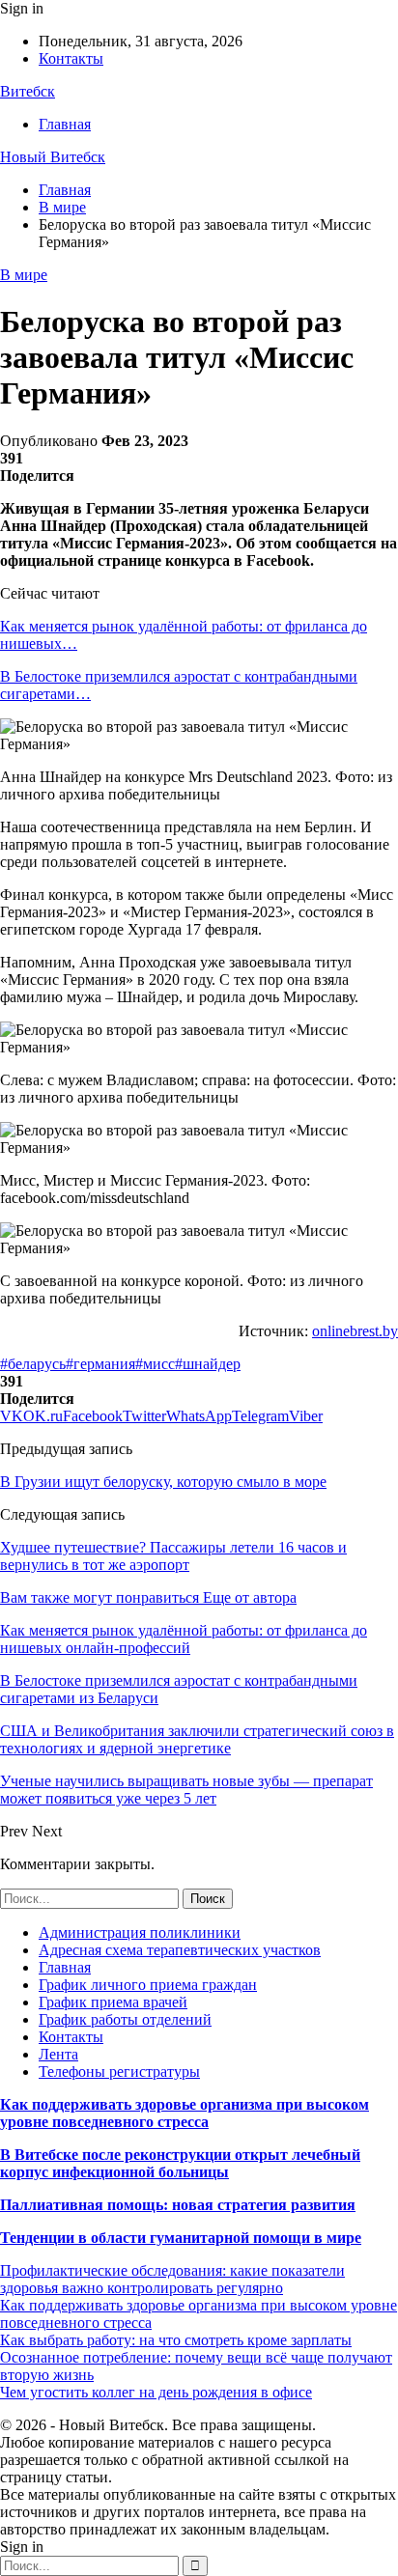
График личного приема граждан (148, 1985)
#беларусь (33, 1364)
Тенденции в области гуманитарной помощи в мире (181, 2238)
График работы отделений (125, 2019)
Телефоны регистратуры (119, 2072)
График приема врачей (113, 2002)
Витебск (28, 91)
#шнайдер (208, 1364)
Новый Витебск (53, 157)
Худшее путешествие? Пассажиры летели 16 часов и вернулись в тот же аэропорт (173, 1556)
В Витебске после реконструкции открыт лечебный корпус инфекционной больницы (180, 2163)
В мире (24, 275)
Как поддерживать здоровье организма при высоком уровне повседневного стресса (185, 2113)
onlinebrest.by (355, 1331)
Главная (65, 124)
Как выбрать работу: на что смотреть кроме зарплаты (176, 2340)
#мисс (155, 1364)
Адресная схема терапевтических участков (180, 1950)
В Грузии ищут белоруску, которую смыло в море (163, 1482)
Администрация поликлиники (140, 1932)
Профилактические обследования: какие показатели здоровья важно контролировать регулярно (172, 2279)
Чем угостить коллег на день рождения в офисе (156, 2392)
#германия (100, 1364)
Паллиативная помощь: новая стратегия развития (178, 2205)
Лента (58, 2054)
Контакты (71, 58)
